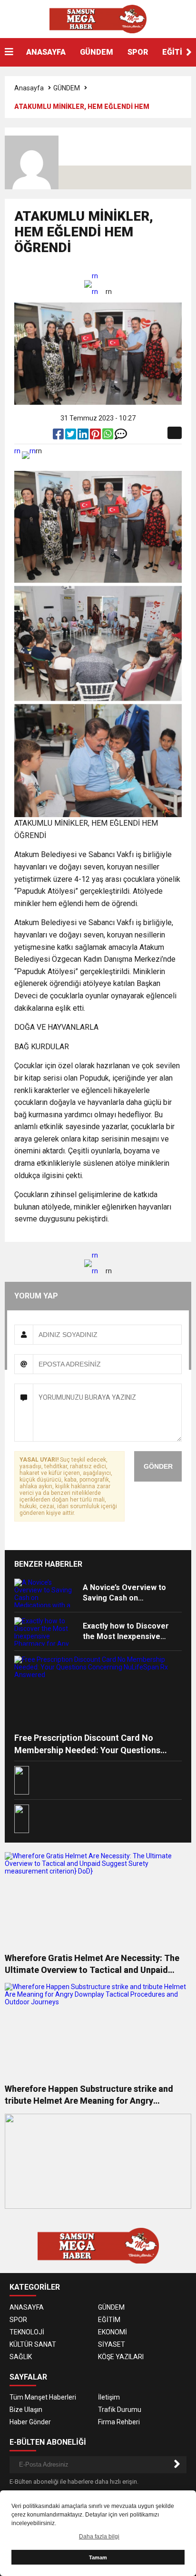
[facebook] (59, 436)
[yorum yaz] (121, 436)
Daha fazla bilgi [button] (99, 2537)
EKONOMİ (113, 2332)
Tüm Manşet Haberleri (43, 2397)
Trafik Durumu (120, 2410)
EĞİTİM (109, 2320)
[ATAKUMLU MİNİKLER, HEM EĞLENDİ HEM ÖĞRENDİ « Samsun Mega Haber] (98, 19)
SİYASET (112, 2344)
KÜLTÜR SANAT (33, 2344)
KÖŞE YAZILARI (121, 2357)
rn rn (95, 284)
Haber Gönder (30, 2422)
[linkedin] (84, 436)
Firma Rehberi (119, 2422)
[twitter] (71, 436)
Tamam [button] (98, 2557)
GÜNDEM (97, 52)
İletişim (109, 2397)
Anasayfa (29, 88)
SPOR (138, 52)
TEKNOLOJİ (27, 2332)
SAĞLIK (21, 2357)
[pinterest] (96, 436)
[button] (189, 52)
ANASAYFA (46, 52)
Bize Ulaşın (26, 2410)
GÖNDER (158, 1466)
